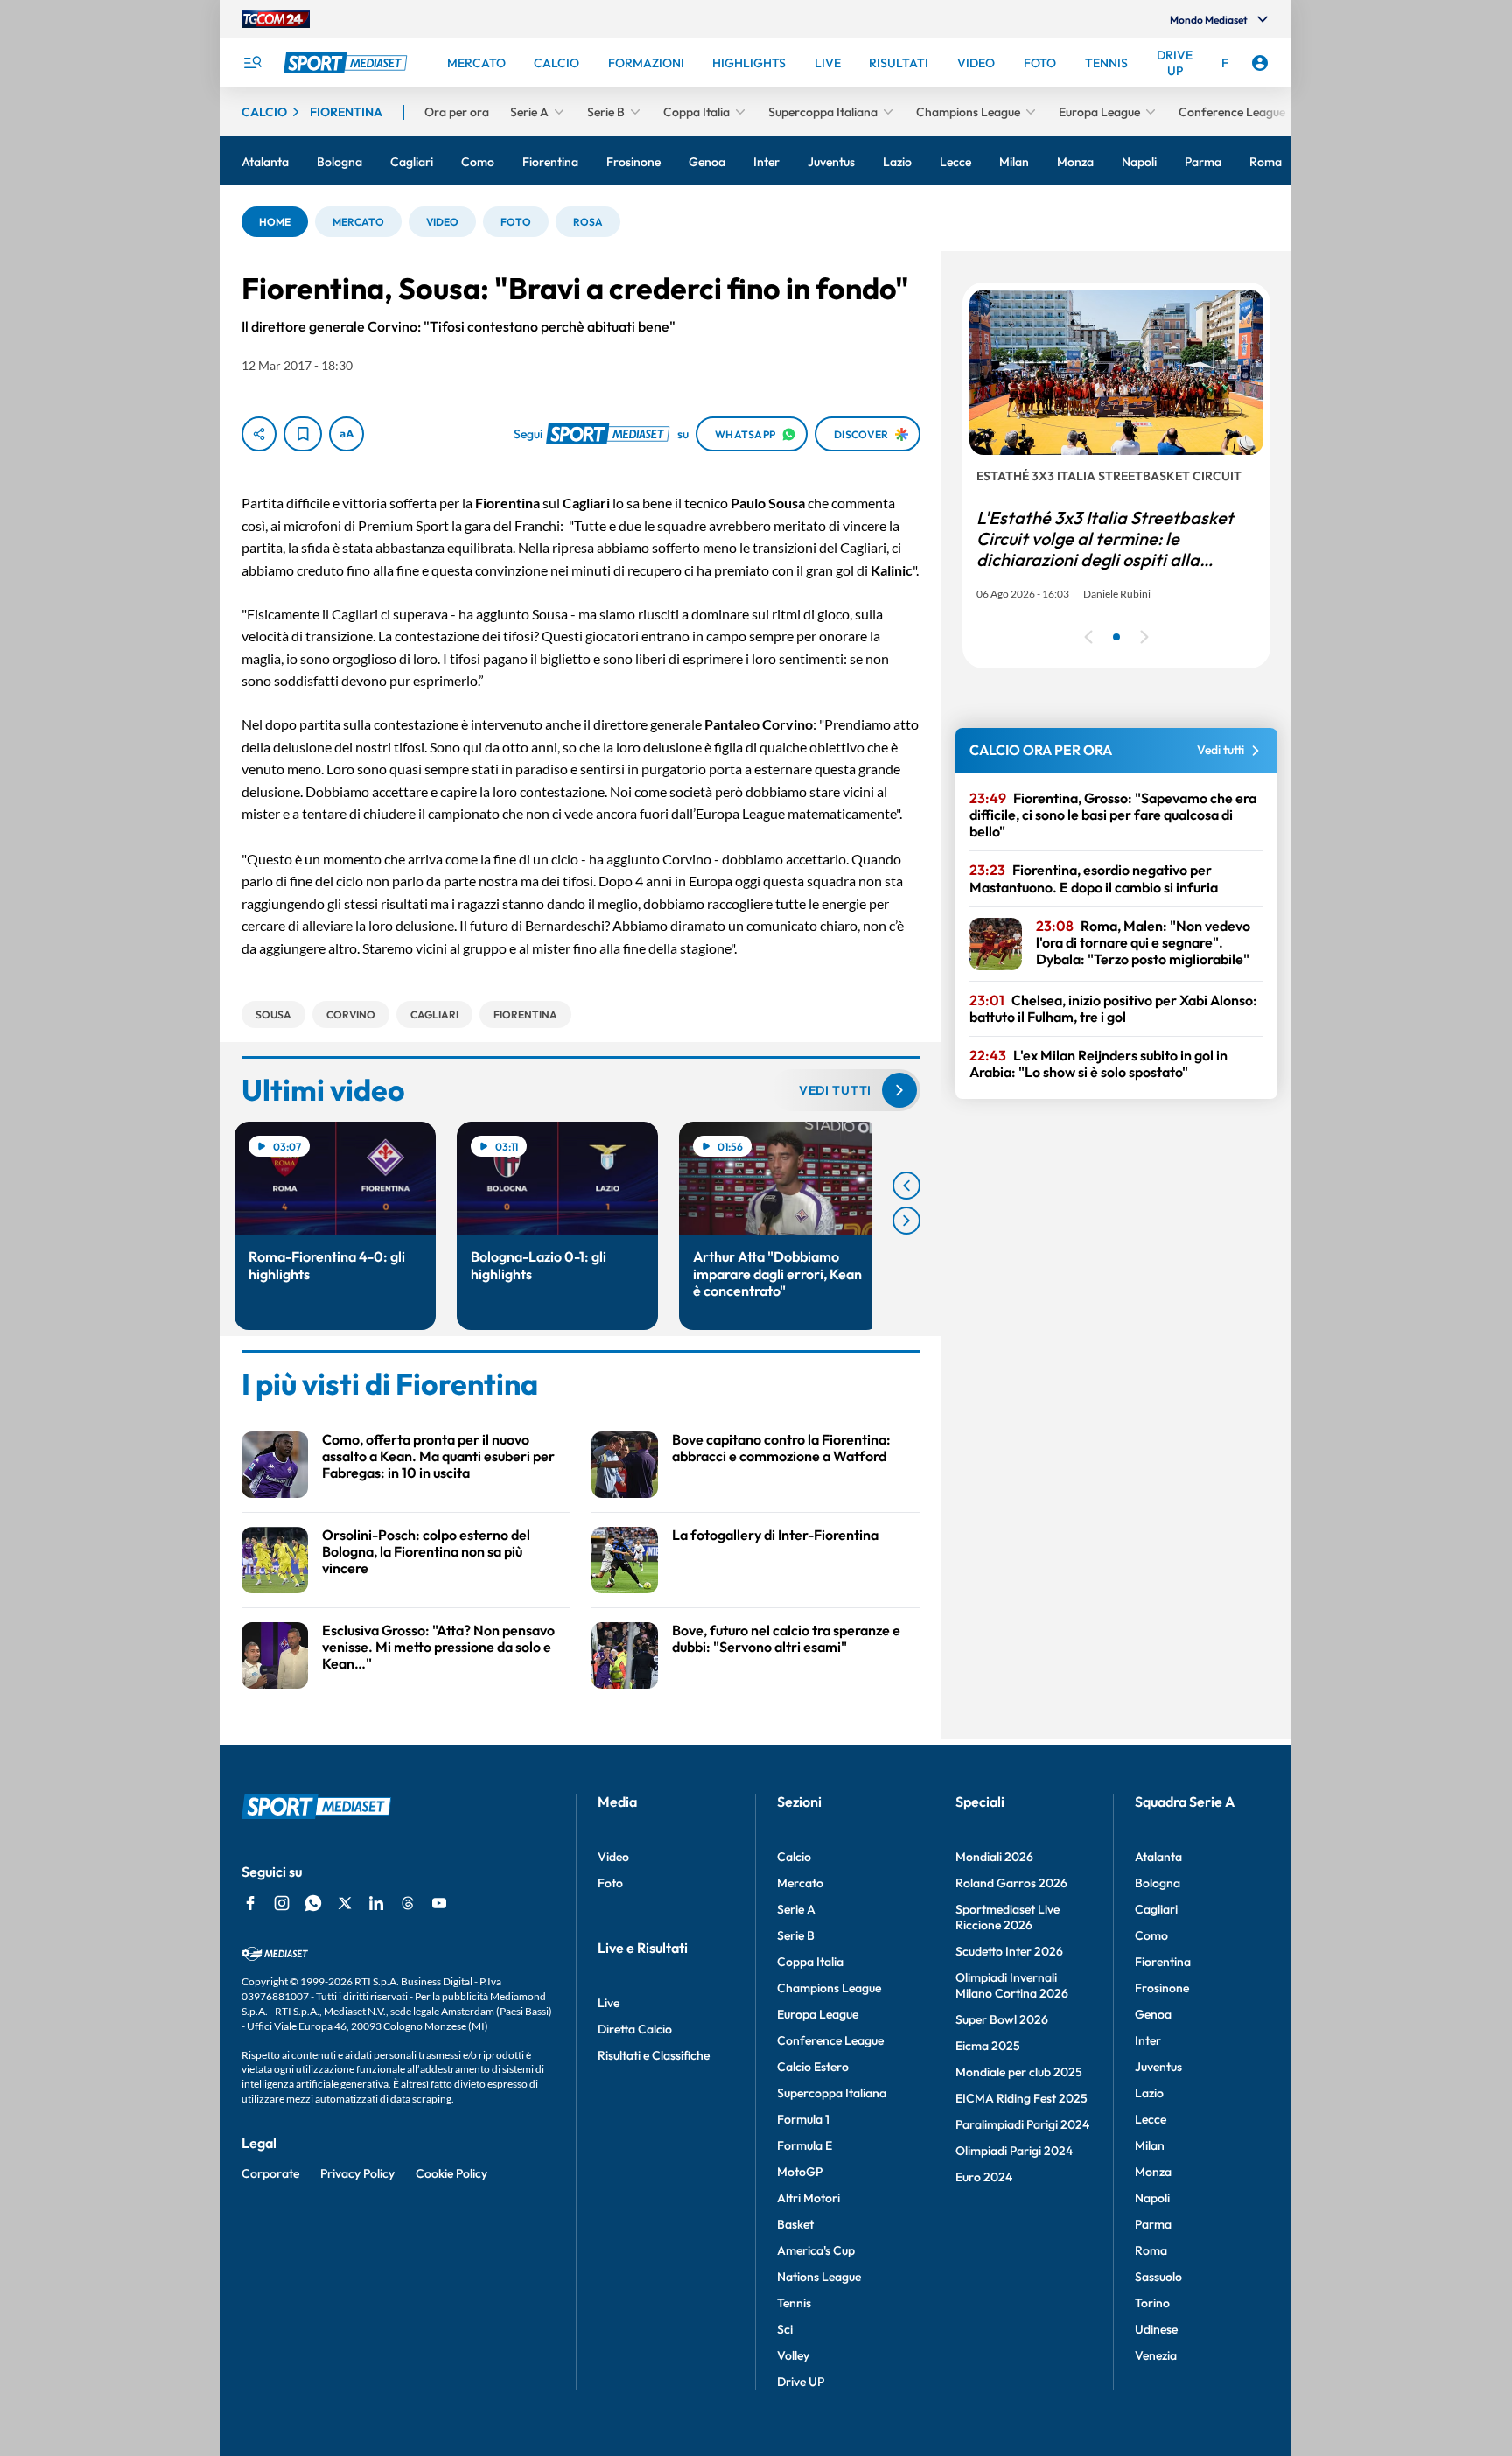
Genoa (1153, 2014)
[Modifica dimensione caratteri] (346, 434)
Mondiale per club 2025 (1019, 2072)
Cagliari (1156, 1909)
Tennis (794, 2303)
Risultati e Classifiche (654, 2055)
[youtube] (439, 1903)
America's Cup (816, 2250)
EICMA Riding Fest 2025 (1022, 2098)
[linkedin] (376, 1903)
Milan (1150, 2145)
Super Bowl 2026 (1002, 2019)
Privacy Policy (357, 2173)
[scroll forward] (906, 1221)
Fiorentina (1163, 1962)
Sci (785, 2329)
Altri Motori (808, 2198)
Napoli (1152, 2198)
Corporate (270, 2173)
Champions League (829, 1988)
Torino (1152, 2303)
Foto (610, 1883)
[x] (345, 1903)
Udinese (1156, 2329)
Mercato (800, 1883)
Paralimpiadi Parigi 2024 (1022, 2124)
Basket (795, 2224)
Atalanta (1158, 1857)
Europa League (818, 2014)
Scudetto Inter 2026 (1009, 1951)
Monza (1153, 2172)
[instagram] (282, 1903)
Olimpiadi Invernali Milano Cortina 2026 (1012, 1985)
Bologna (1158, 1883)
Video (613, 1857)
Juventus (1158, 2067)
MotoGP (800, 2172)
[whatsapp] (313, 1903)
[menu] (252, 63)
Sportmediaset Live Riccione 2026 (1008, 1917)
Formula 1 (803, 2119)
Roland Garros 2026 (1011, 1883)
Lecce (1151, 2119)
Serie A (796, 1909)
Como (1151, 1935)
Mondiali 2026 (994, 1857)
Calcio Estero (813, 2067)
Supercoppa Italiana (832, 2093)
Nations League (819, 2277)
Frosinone (1162, 1988)
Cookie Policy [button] (451, 2173)
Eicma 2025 (988, 2046)
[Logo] (347, 63)
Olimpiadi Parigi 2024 (1014, 2151)
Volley (793, 2355)
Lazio (1149, 2093)
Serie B (796, 1935)
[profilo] (1260, 63)
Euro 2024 (984, 2177)
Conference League (830, 2040)
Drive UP (801, 2382)
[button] (275, 222)
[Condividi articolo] (259, 434)
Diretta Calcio (635, 2029)
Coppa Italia (810, 1962)
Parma (1153, 2224)
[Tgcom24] (276, 19)
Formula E (805, 2145)
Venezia (1156, 2355)
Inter (1148, 2040)
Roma (1151, 2250)
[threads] (408, 1903)
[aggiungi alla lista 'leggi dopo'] (303, 434)
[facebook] (250, 1903)
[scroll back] (906, 1186)
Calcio (794, 1857)
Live (609, 2003)
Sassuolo (1158, 2277)
